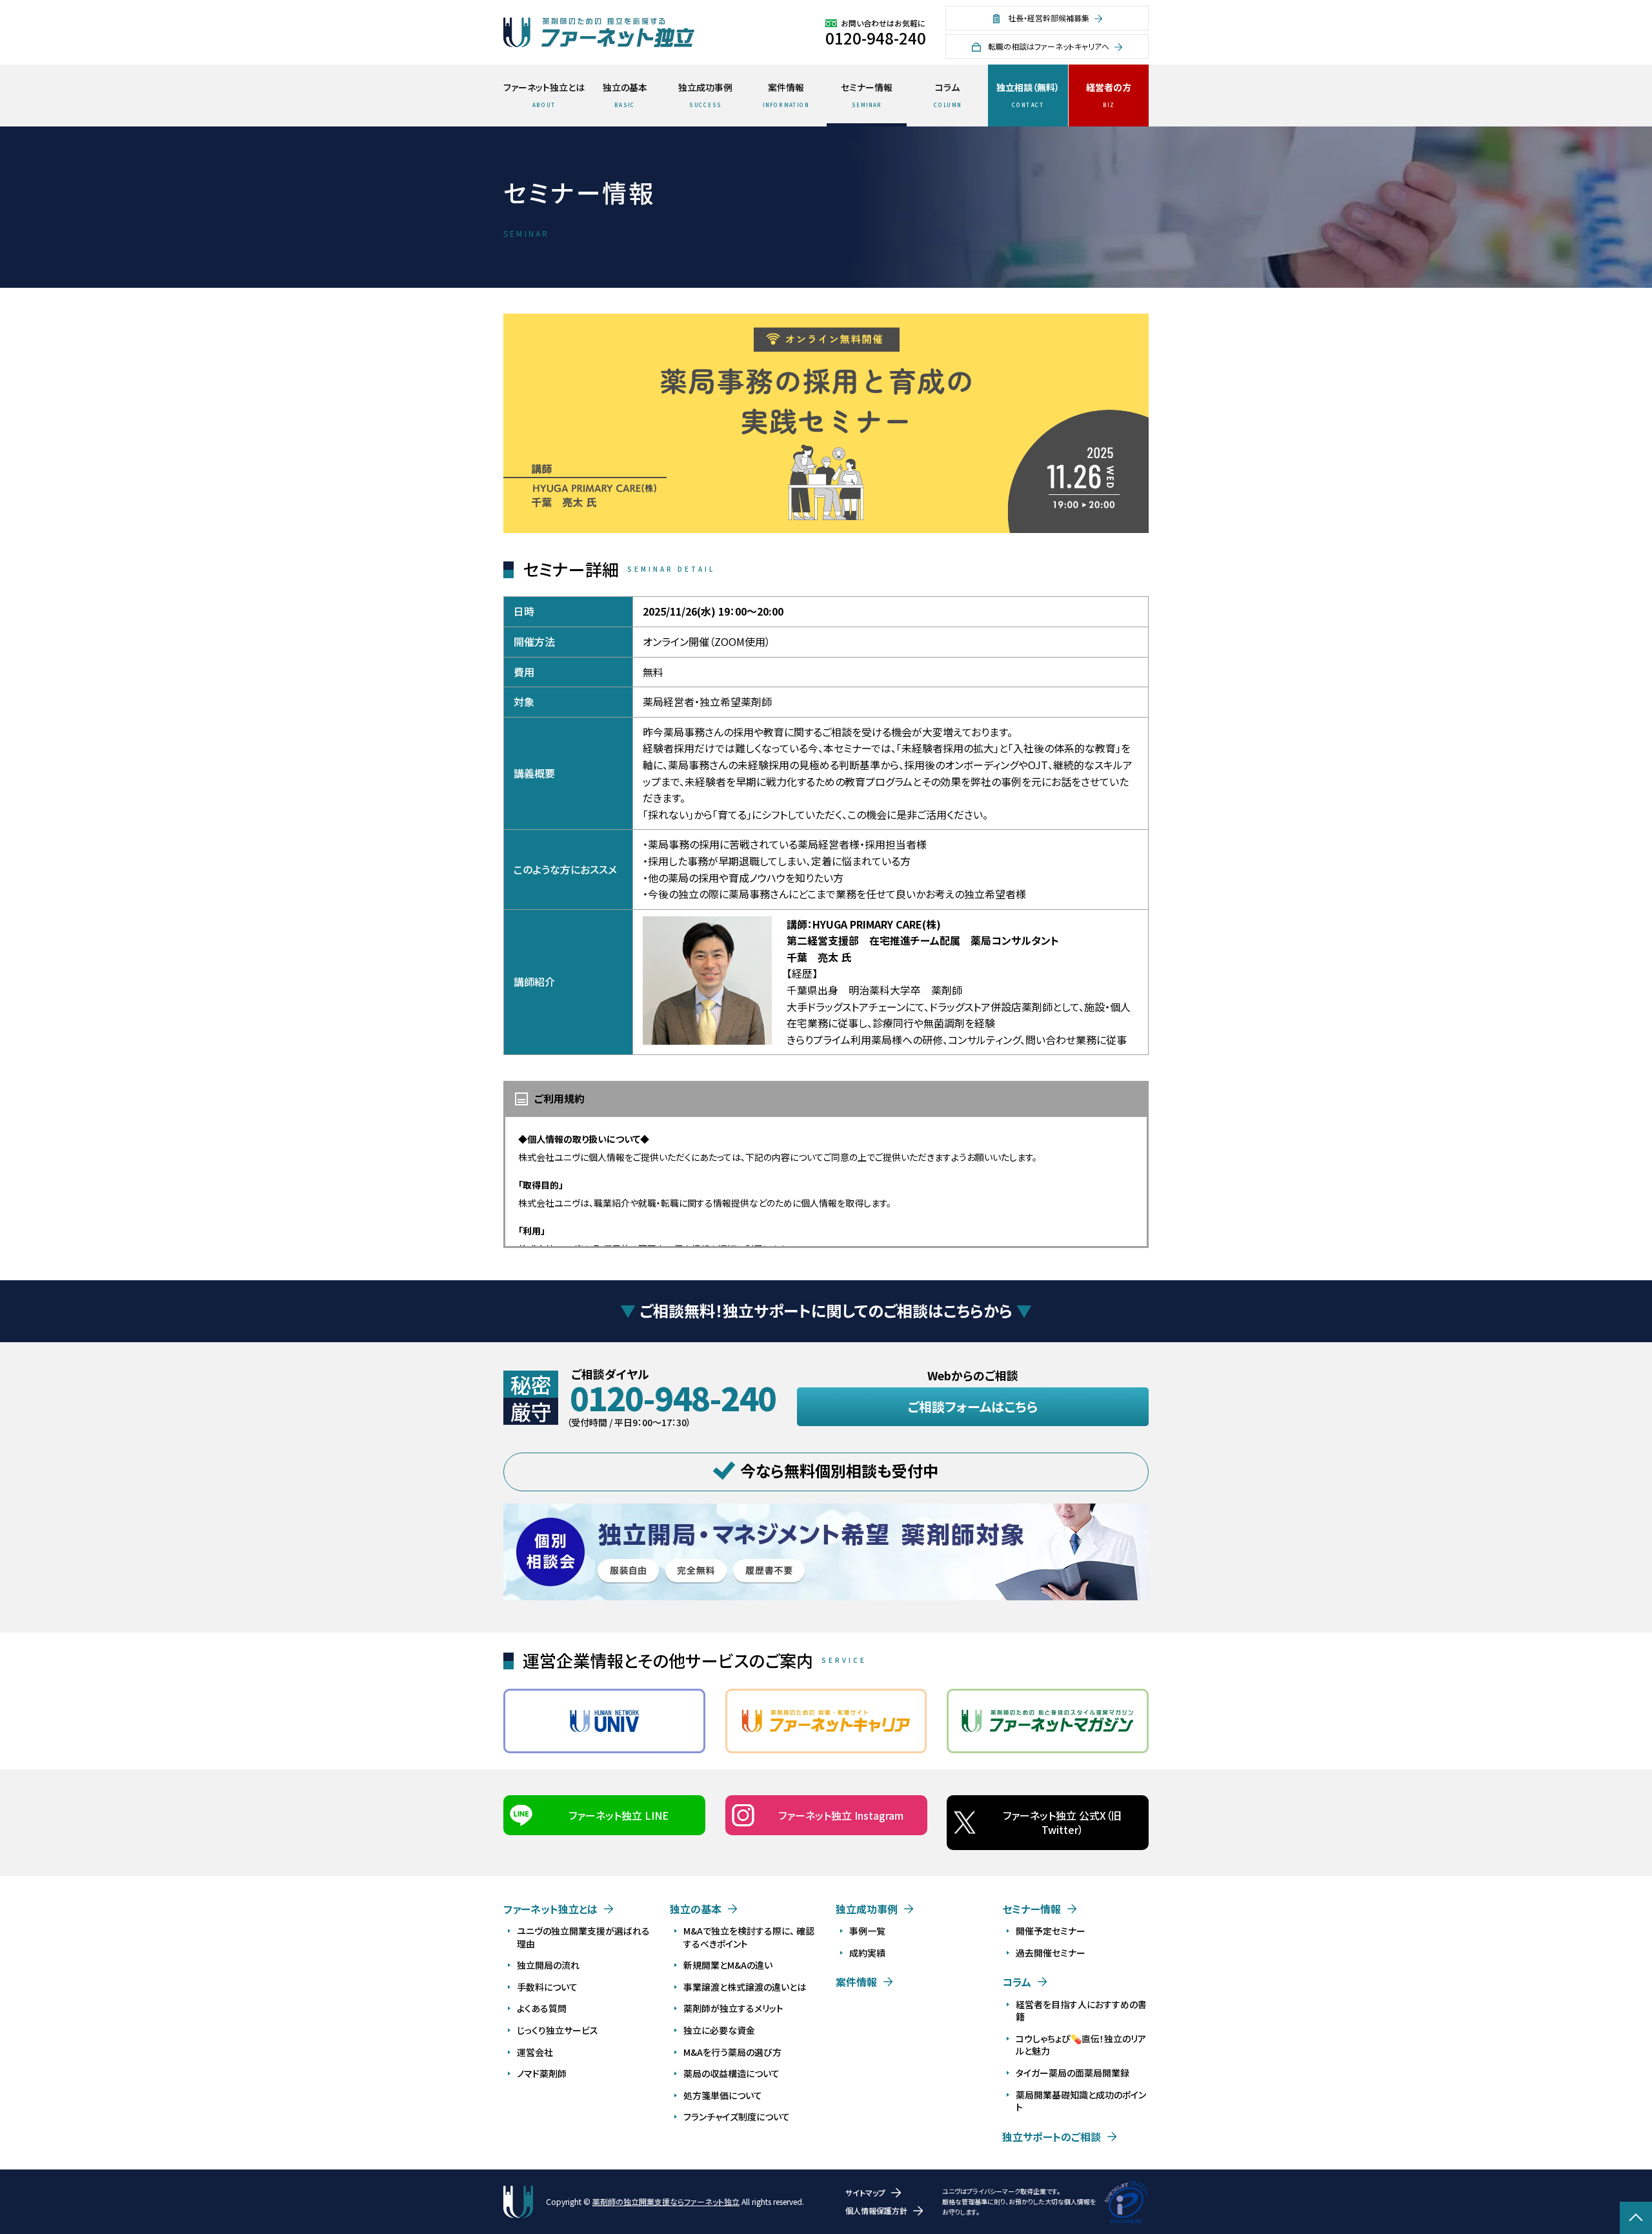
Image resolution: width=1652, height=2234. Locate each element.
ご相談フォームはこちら (973, 1406)
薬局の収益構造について (731, 2073)
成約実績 (867, 1953)
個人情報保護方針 (876, 2210)
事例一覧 (867, 1931)
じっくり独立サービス (558, 2030)
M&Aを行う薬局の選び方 (732, 2052)
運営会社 (535, 2052)
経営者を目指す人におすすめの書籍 (1081, 2011)
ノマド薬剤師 (542, 2073)
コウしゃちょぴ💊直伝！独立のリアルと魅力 (1081, 2045)
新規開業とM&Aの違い (728, 1965)
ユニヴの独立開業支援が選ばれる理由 (583, 1937)
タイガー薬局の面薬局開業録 (1073, 2073)
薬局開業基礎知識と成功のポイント (1081, 2101)
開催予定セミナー (1051, 1931)
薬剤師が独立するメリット (733, 2008)
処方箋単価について (723, 2095)
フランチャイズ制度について (737, 2117)
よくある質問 (542, 2008)
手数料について (547, 1987)
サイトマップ (865, 2192)
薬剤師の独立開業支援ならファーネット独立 (666, 2201)
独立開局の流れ (548, 1965)
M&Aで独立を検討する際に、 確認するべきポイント (749, 1937)
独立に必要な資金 (719, 2030)
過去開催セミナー (1051, 1953)
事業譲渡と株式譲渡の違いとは (745, 1987)
